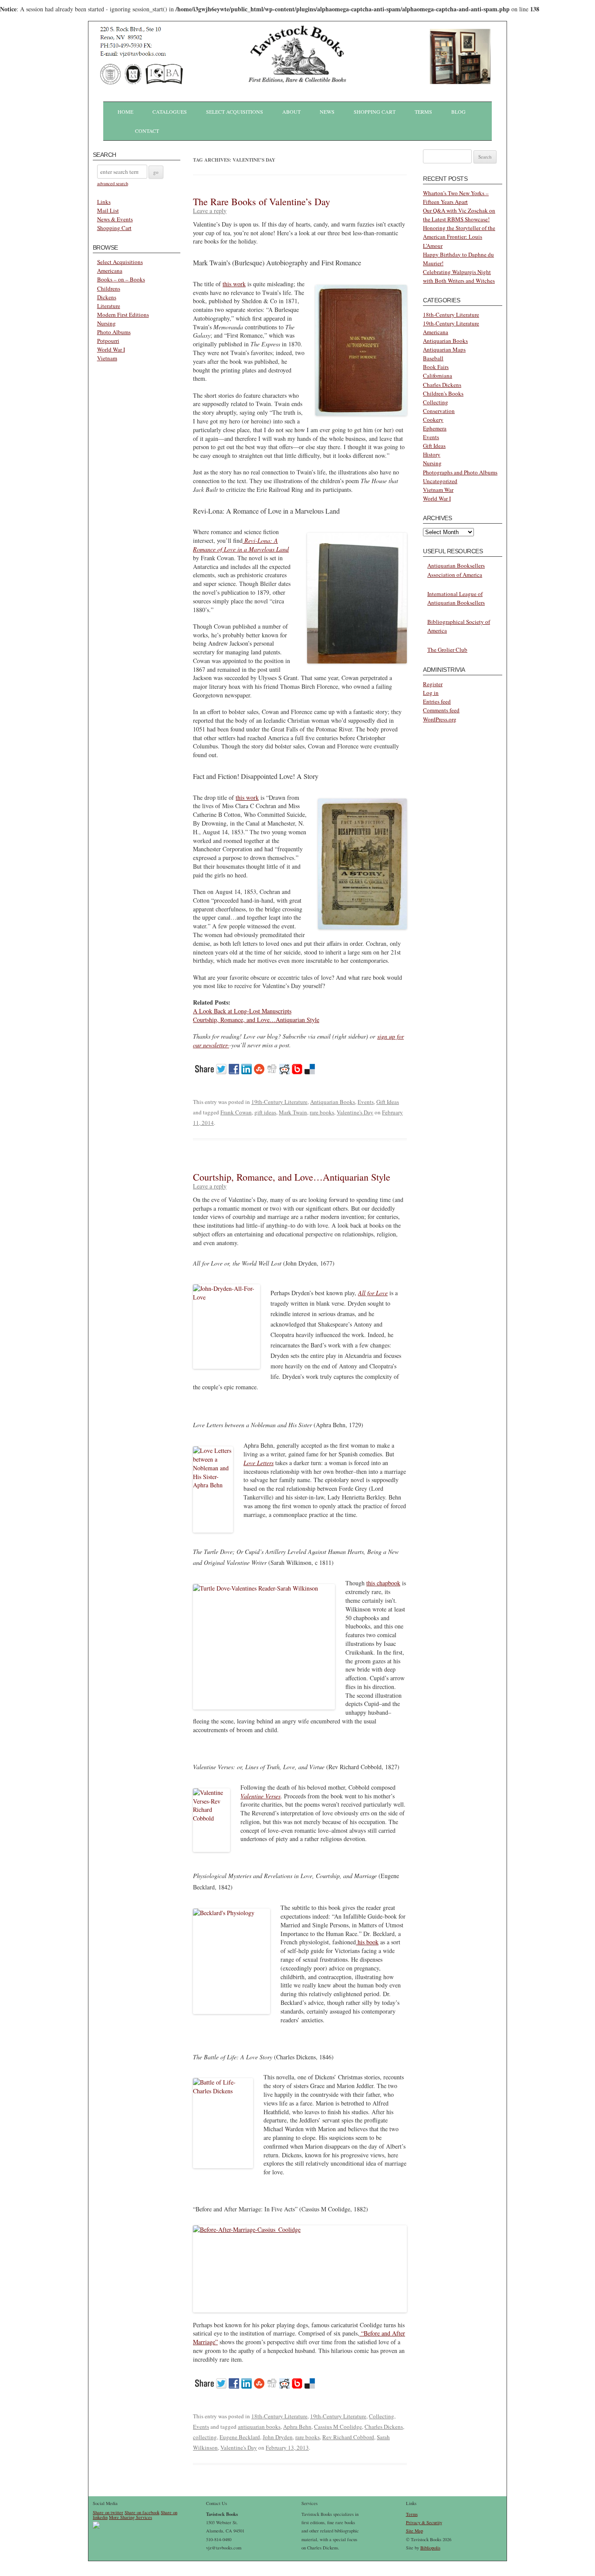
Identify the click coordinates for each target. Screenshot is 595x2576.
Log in (431, 693)
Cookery (433, 420)
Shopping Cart (375, 112)
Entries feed (437, 701)
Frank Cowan (236, 1112)
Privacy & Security (424, 2522)
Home (125, 112)
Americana (110, 271)
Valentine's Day (355, 1112)
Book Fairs (436, 367)
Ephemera (435, 428)
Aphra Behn (297, 2427)
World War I (111, 349)
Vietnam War (438, 490)
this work (234, 284)
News (327, 112)
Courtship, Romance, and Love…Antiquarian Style (256, 1020)
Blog (458, 112)
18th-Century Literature (279, 2416)
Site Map (414, 2531)
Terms (423, 112)
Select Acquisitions (235, 112)
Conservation (439, 411)
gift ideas (265, 1112)
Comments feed (441, 710)
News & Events (115, 219)
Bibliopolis (430, 2548)
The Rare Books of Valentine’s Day (262, 201)
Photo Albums (114, 332)
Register (433, 684)
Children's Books (443, 393)
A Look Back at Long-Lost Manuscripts (242, 1011)
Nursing (106, 323)
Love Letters (259, 1463)
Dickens (107, 297)
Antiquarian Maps (444, 349)
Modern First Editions (123, 315)
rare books (322, 1112)
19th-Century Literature (279, 1102)
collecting (205, 2437)
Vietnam (107, 358)
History (432, 454)
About (291, 112)
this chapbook (383, 1583)
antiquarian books (259, 2427)
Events (366, 1102)
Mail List (108, 210)
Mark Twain (293, 1112)
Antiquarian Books (333, 1102)
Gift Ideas (388, 1102)
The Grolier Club (447, 650)
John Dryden (278, 2437)
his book (367, 1942)
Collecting (382, 2416)
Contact (147, 131)
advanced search (113, 183)
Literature (109, 306)
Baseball (433, 358)
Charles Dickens (384, 2427)
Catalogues (170, 112)
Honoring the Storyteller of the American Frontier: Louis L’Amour (459, 237)
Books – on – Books (121, 279)
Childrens (109, 288)
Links (104, 202)
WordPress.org (440, 719)
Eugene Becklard (240, 2437)
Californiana (438, 376)
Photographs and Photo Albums (460, 472)
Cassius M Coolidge (338, 2427)
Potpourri (108, 341)
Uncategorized (440, 481)
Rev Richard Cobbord (348, 2437)
